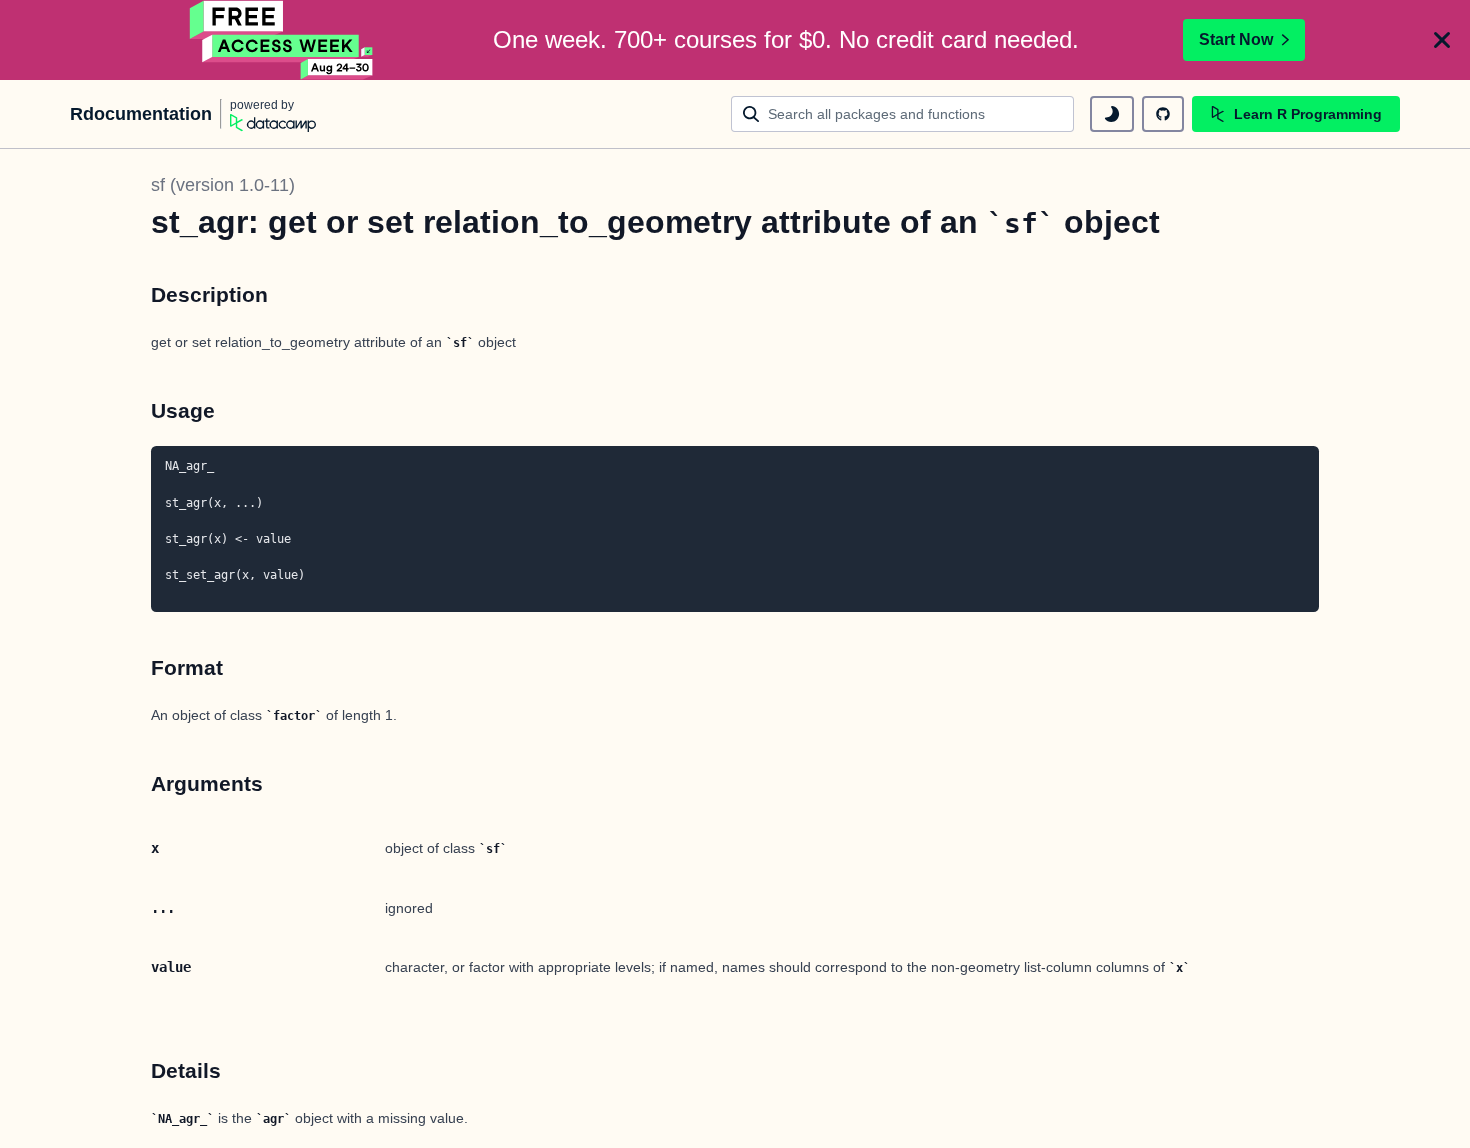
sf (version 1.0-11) (223, 185)
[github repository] (1163, 114)
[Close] (1442, 40)
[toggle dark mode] (1112, 114)
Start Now (1236, 39)
